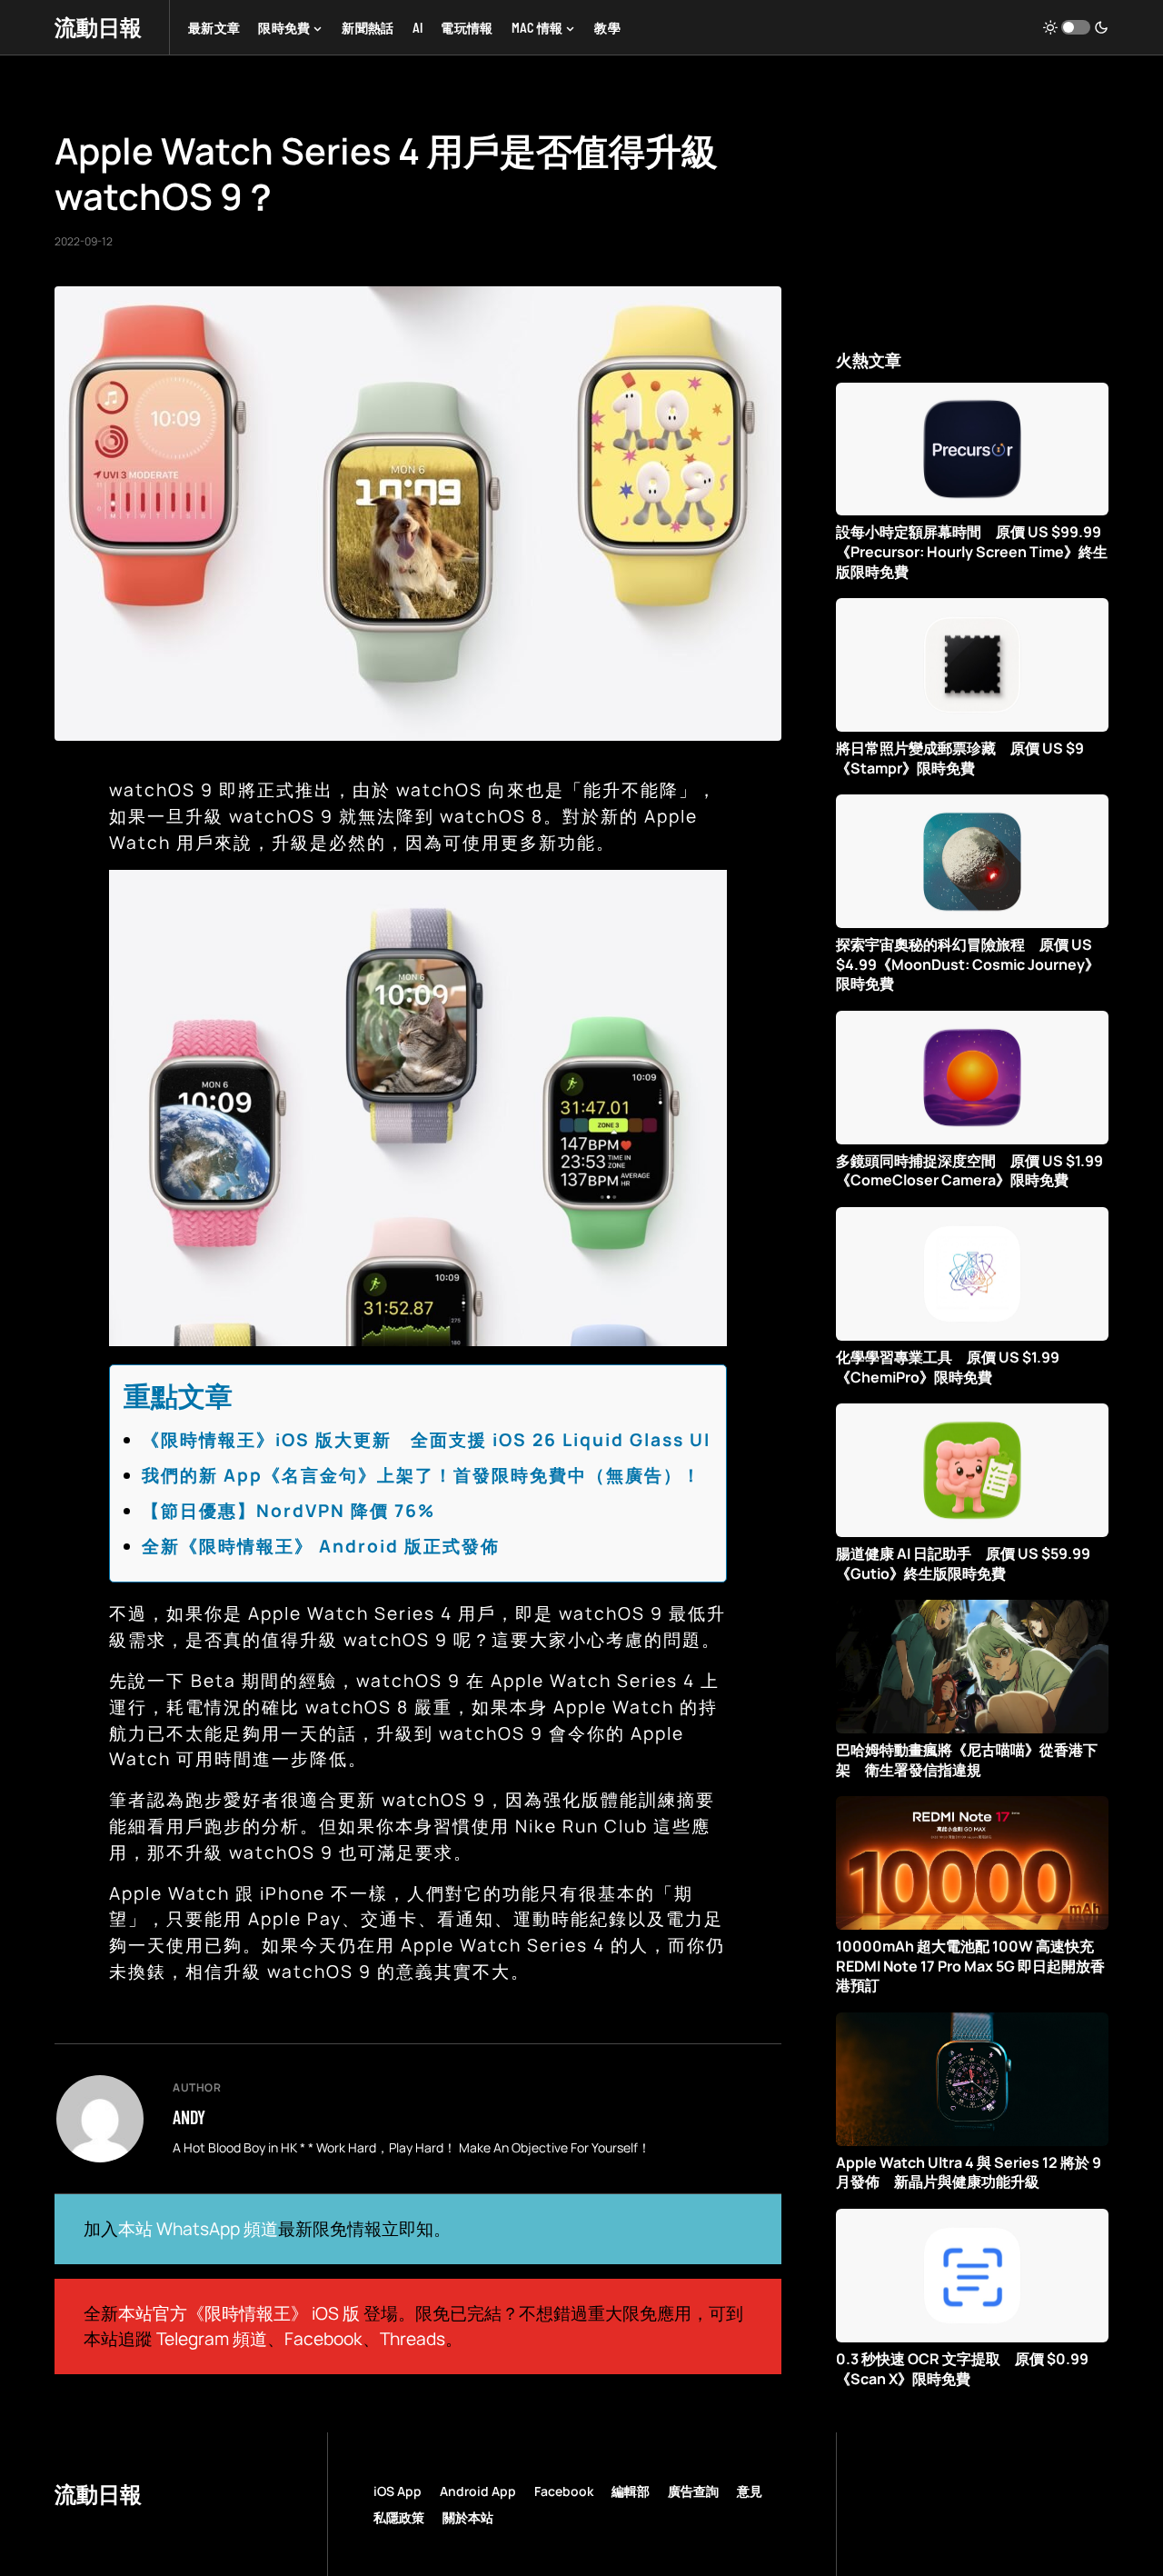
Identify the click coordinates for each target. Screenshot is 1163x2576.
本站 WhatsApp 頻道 (198, 2229)
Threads (413, 2339)
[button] (1076, 27)
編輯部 (631, 2491)
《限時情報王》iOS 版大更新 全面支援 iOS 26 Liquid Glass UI (426, 1440)
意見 (750, 2491)
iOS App (398, 2491)
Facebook (323, 2339)
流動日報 (98, 27)
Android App (478, 2491)
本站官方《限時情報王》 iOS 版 (239, 2313)
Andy (189, 2117)
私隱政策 (399, 2517)
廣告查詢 (693, 2491)
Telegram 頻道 (212, 2339)
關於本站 (468, 2517)
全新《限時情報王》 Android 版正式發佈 (321, 1546)
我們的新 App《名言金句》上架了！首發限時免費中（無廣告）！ (422, 1475)
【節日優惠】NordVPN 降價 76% (288, 1511)
